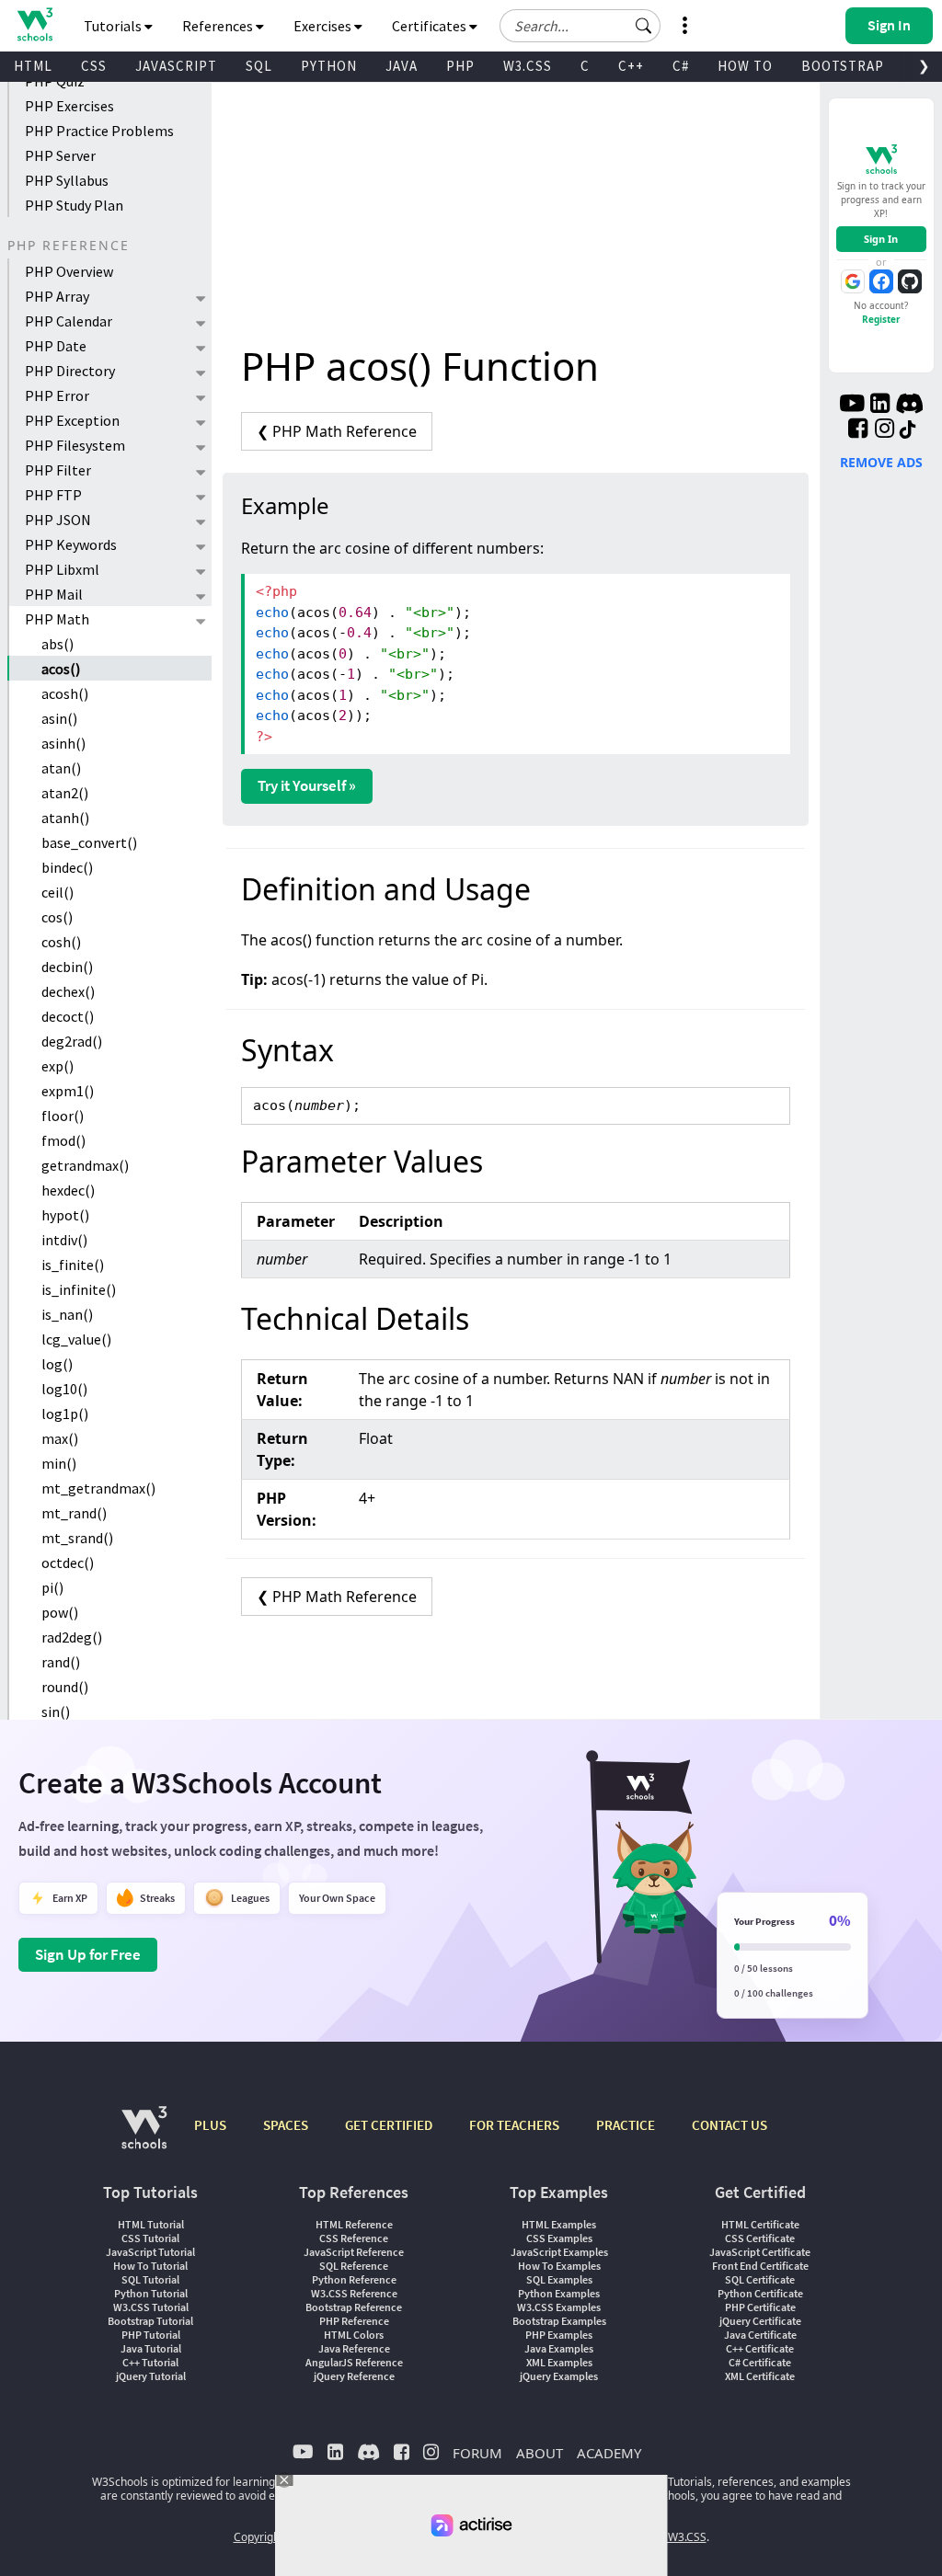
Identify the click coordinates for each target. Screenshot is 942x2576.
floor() (63, 1116)
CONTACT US (729, 2125)
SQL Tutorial (150, 2279)
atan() (61, 768)
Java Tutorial (151, 2348)
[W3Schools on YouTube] (852, 406)
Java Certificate (760, 2335)
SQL (259, 66)
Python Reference (354, 2279)
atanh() (65, 818)
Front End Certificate (760, 2266)
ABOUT (540, 2453)
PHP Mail (54, 594)
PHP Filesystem (75, 445)
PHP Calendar (69, 321)
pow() (60, 1612)
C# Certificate (760, 2362)
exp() (57, 1066)
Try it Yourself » (307, 785)
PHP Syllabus (67, 180)
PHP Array (57, 296)
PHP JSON (58, 520)
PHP (460, 66)
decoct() (68, 1016)
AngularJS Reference (354, 2362)
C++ (631, 66)
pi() (52, 1587)
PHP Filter (58, 470)
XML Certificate (760, 2376)
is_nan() (67, 1314)
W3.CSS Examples (559, 2307)
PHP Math (57, 619)
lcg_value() (76, 1339)
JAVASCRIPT (176, 66)
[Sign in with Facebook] (881, 281)
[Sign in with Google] (853, 281)
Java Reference (354, 2348)
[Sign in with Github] (910, 281)
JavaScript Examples (559, 2252)
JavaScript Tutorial (150, 2252)
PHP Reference (354, 2321)
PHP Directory (70, 371)
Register (881, 319)
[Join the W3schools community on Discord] (909, 406)
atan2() (65, 793)
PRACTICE (626, 2125)
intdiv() (64, 1240)
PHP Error (57, 395)
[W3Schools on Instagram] (885, 430)
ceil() (57, 892)
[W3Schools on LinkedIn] (880, 406)
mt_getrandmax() (98, 1488)
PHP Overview (69, 271)
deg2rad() (72, 1041)
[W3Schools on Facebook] (858, 430)
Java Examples (559, 2348)
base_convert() (89, 842)
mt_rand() (74, 1513)
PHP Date (56, 346)
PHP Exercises (69, 106)
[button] (644, 26)
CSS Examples (559, 2238)
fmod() (63, 1140)
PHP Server (60, 155)
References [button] (219, 26)
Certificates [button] (431, 26)
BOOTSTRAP (843, 66)
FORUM (477, 2453)
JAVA (402, 66)
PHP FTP (53, 495)
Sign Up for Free (88, 1954)
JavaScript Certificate (760, 2252)
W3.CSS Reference (354, 2293)
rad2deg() (72, 1637)
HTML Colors (354, 2335)
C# (681, 66)
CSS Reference (354, 2238)
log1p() (65, 1414)
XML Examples (559, 2362)
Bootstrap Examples (559, 2321)
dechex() (68, 991)
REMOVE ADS (881, 462)
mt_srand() (77, 1538)
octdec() (68, 1563)
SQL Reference (354, 2266)
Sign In (881, 239)
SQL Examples (559, 2279)
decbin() (67, 967)
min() (59, 1463)
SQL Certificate (760, 2279)
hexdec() (68, 1190)
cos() (57, 917)
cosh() (61, 942)
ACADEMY (609, 2453)
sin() (56, 1712)
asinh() (63, 743)
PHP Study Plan (74, 205)
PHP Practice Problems (99, 131)
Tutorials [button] (114, 26)
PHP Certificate (760, 2307)
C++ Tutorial (150, 2362)
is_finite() (73, 1265)
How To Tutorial (150, 2266)
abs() (57, 644)
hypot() (65, 1215)
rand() (61, 1662)
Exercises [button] (324, 26)
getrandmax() (85, 1165)
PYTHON (329, 66)
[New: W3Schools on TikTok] (908, 430)
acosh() (65, 693)
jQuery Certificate (760, 2321)
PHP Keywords (71, 544)
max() (60, 1438)
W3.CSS (528, 66)
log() (57, 1364)
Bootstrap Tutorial (150, 2321)
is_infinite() (79, 1289)
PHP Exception (72, 420)
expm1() (68, 1091)
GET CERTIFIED (389, 2125)
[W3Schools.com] (144, 2137)
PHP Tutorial (151, 2335)
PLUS (210, 2125)
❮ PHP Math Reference (337, 431)
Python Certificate (760, 2293)
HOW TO (745, 66)
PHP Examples (559, 2335)
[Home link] (34, 24)
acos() (61, 669)
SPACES (286, 2125)
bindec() (67, 867)
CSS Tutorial (150, 2238)
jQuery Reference (354, 2376)
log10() (64, 1389)
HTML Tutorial (151, 2224)
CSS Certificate (760, 2238)
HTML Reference (354, 2224)
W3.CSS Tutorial (151, 2307)
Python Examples (559, 2293)
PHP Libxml (62, 569)
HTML (33, 66)
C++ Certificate (760, 2348)
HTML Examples (559, 2224)
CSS (94, 66)
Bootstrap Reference (354, 2307)
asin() (59, 718)
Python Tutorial (151, 2293)
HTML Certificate (760, 2224)
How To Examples (559, 2266)
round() (65, 1687)
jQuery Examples (559, 2376)
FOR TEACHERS (514, 2125)
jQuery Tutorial (151, 2376)
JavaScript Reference (354, 2252)
